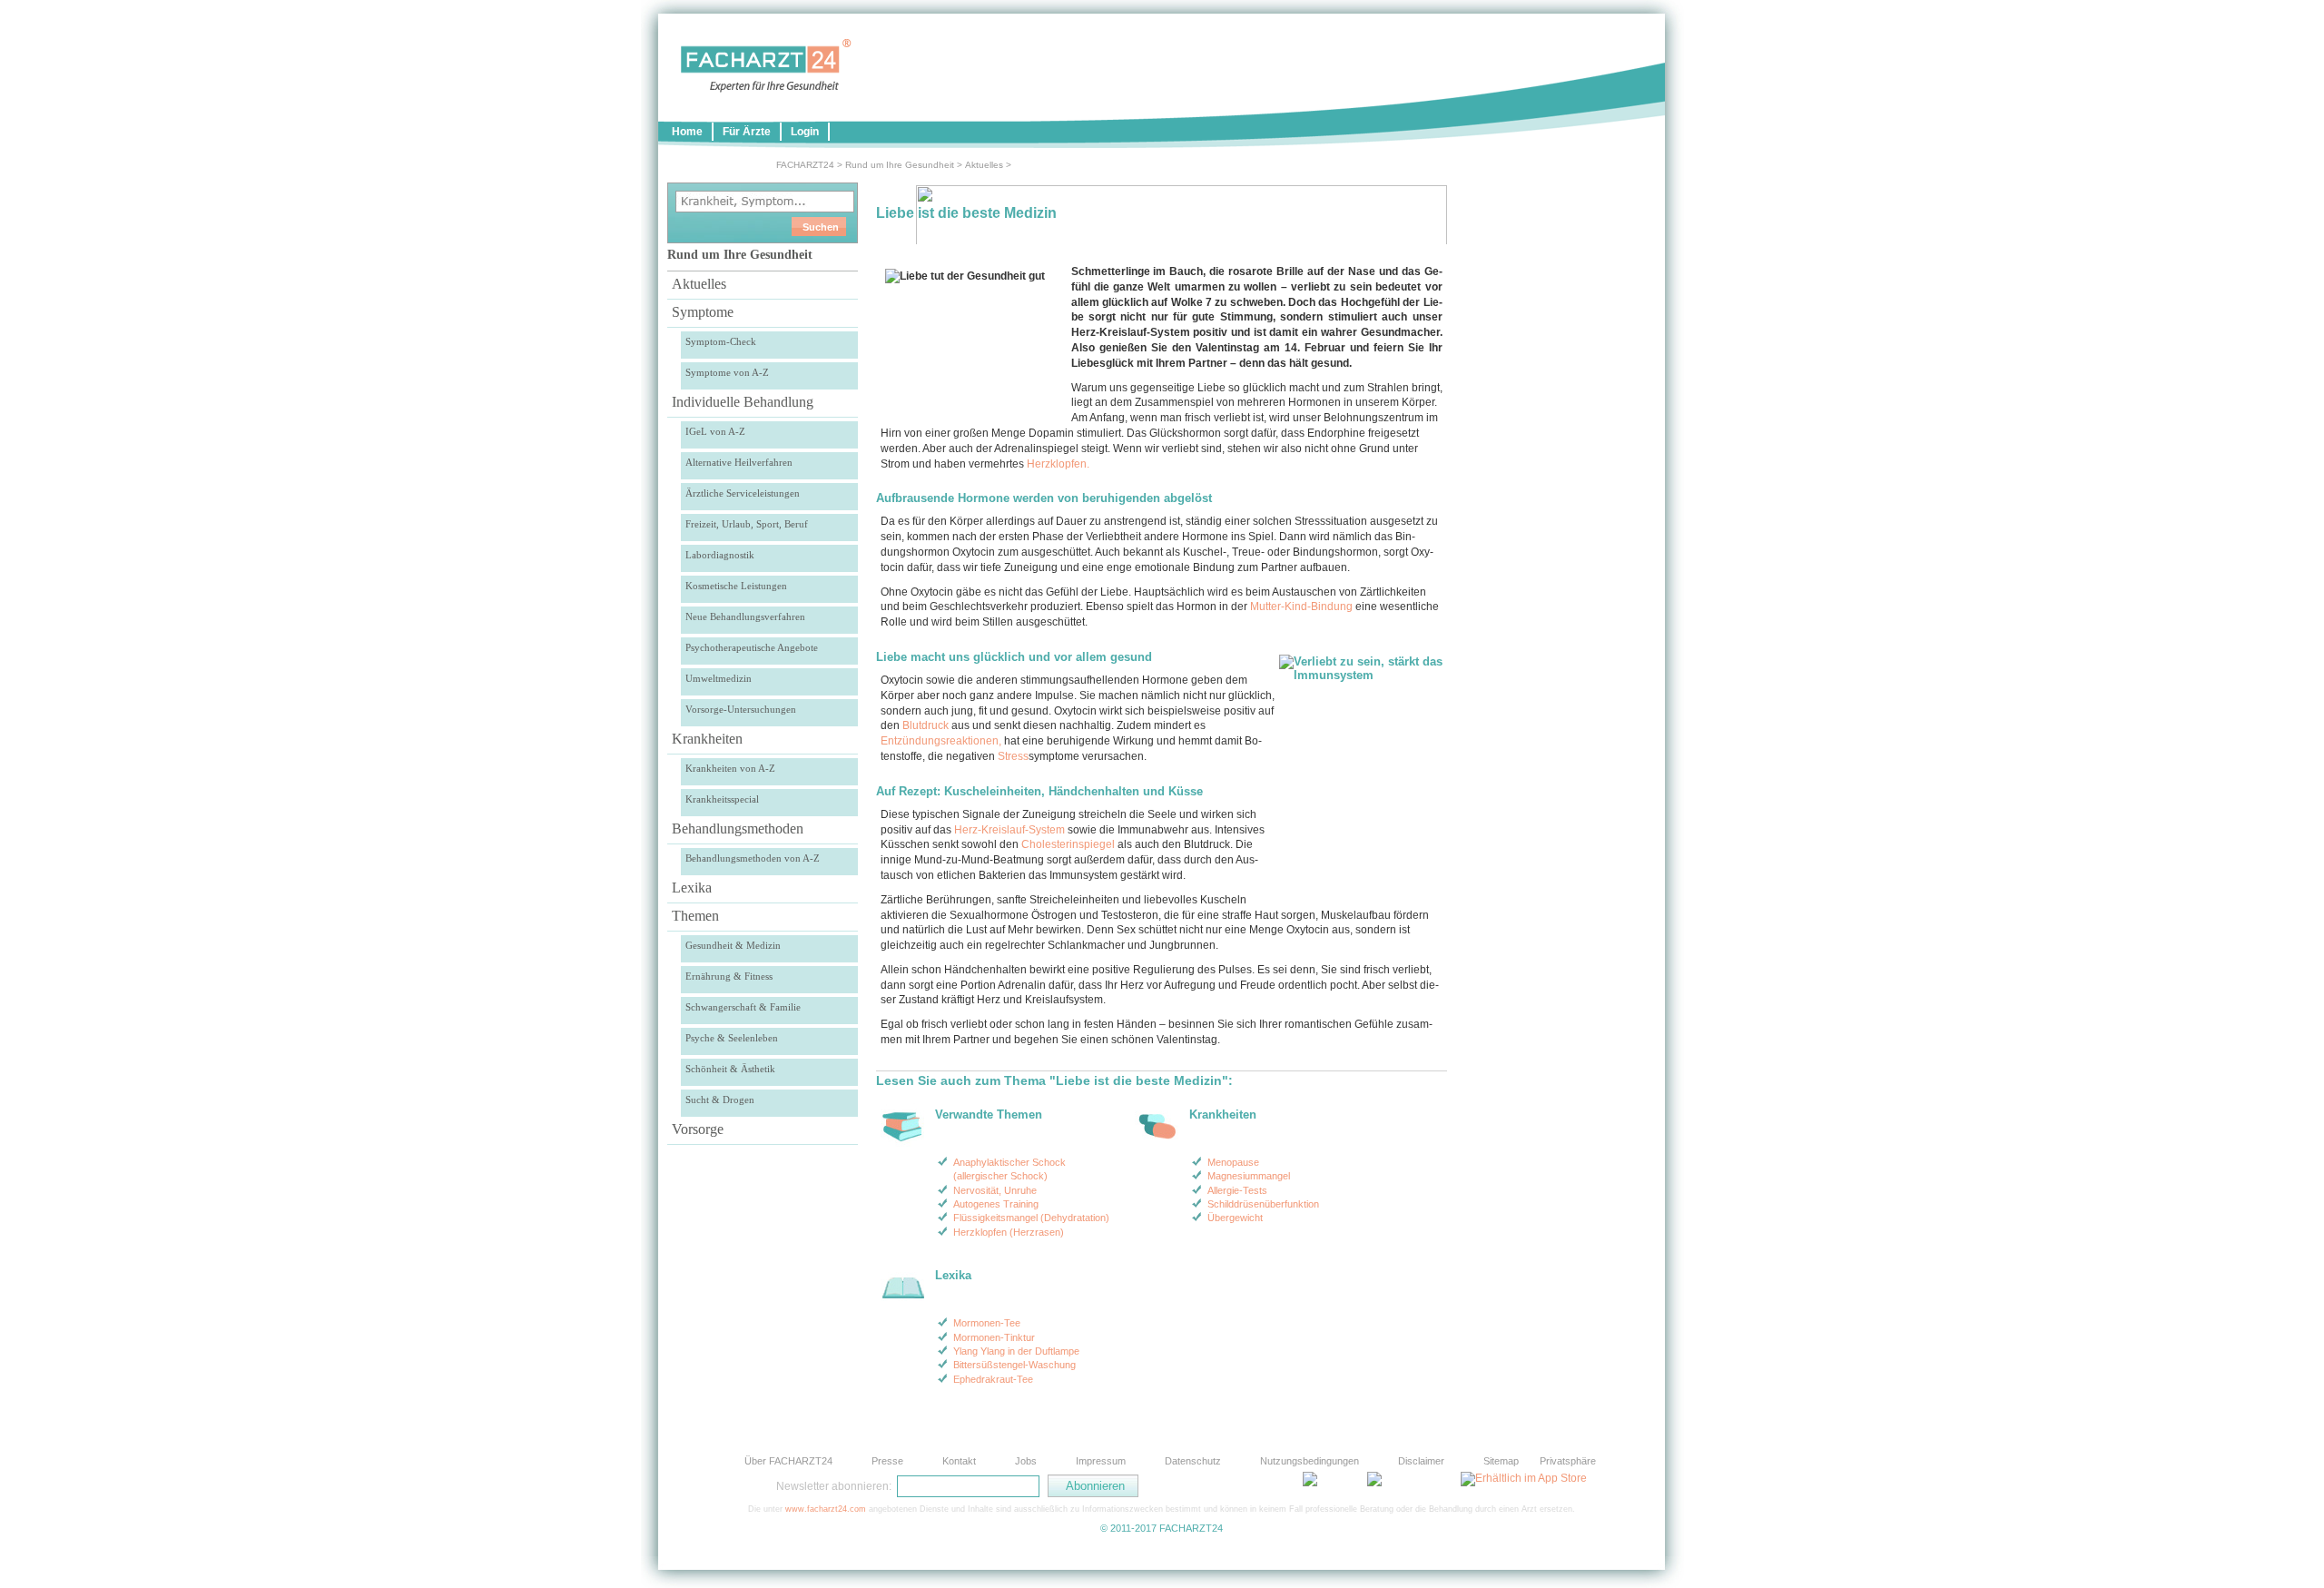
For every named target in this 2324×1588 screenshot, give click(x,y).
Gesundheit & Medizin (733, 945)
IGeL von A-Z (715, 431)
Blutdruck (926, 725)
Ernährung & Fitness (729, 976)
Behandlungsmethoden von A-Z (753, 858)
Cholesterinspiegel (1068, 844)
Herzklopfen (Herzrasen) (1009, 1232)
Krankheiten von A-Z (730, 768)
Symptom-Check (721, 341)
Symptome (703, 312)
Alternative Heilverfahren (739, 462)
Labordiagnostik (720, 555)
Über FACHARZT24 (788, 1461)
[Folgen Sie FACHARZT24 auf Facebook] (1226, 1485)
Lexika (692, 888)
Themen (695, 916)
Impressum (1101, 1461)
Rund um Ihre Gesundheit (900, 165)
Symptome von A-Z (727, 372)
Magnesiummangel (1249, 1176)
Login (805, 132)
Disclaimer (1421, 1461)
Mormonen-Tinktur (994, 1337)
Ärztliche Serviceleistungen (743, 493)
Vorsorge (698, 1129)
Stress (1013, 756)
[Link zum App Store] (1524, 1478)
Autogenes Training (996, 1204)
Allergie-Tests (1237, 1190)
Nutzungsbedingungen (1310, 1461)
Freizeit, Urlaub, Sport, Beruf (747, 524)
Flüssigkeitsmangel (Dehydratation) (1031, 1218)
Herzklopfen (1057, 464)
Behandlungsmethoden (738, 829)
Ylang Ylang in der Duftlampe (1016, 1351)
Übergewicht (1235, 1218)
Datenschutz (1193, 1461)
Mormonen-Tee (987, 1323)
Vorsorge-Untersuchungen (741, 709)
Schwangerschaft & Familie (743, 1007)
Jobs (1026, 1461)
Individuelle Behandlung (743, 402)
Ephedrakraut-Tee (993, 1379)
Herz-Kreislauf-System (1009, 830)
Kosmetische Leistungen (736, 586)
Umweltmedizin (719, 678)
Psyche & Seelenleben (732, 1038)
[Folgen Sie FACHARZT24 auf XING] (1271, 1485)
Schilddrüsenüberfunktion (1263, 1204)
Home (687, 132)
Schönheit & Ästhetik (730, 1069)
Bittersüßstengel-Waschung (1014, 1365)
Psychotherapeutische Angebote (752, 647)
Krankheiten (707, 739)
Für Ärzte (747, 132)
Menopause (1233, 1162)
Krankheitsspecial (722, 799)
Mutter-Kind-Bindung (1301, 607)
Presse (887, 1461)
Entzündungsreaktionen (940, 741)
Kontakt (959, 1461)
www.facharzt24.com (826, 1509)
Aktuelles (984, 165)
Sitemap (1501, 1461)
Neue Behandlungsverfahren (745, 616)
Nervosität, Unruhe (995, 1190)
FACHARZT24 (805, 165)
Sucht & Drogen (720, 1100)
